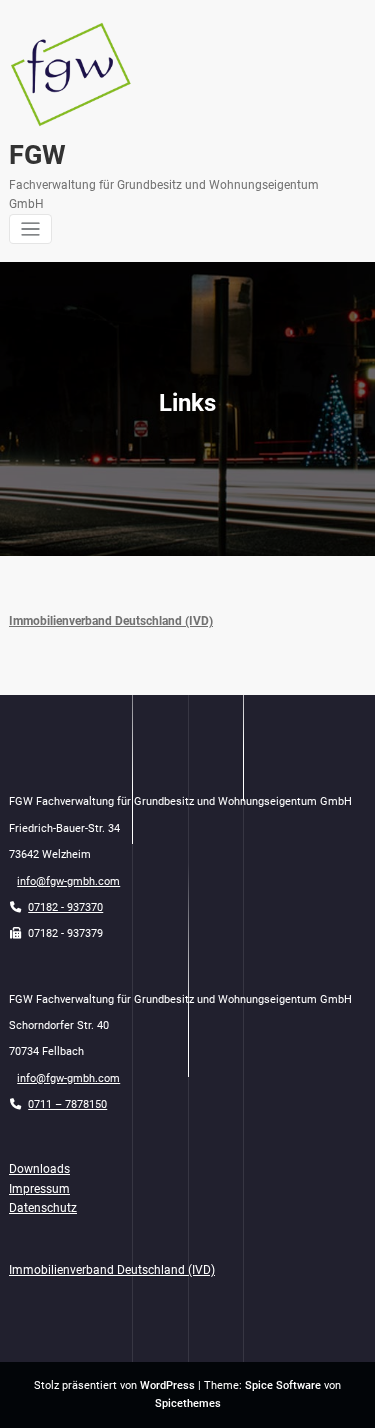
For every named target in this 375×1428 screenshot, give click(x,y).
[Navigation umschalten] (30, 229)
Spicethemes (188, 1403)
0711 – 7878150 (67, 1104)
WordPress (167, 1385)
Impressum (39, 1189)
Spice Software (283, 1385)
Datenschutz (43, 1208)
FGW (37, 155)
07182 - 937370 (65, 907)
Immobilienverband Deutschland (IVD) (111, 621)
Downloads (39, 1169)
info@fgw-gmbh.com (68, 881)
